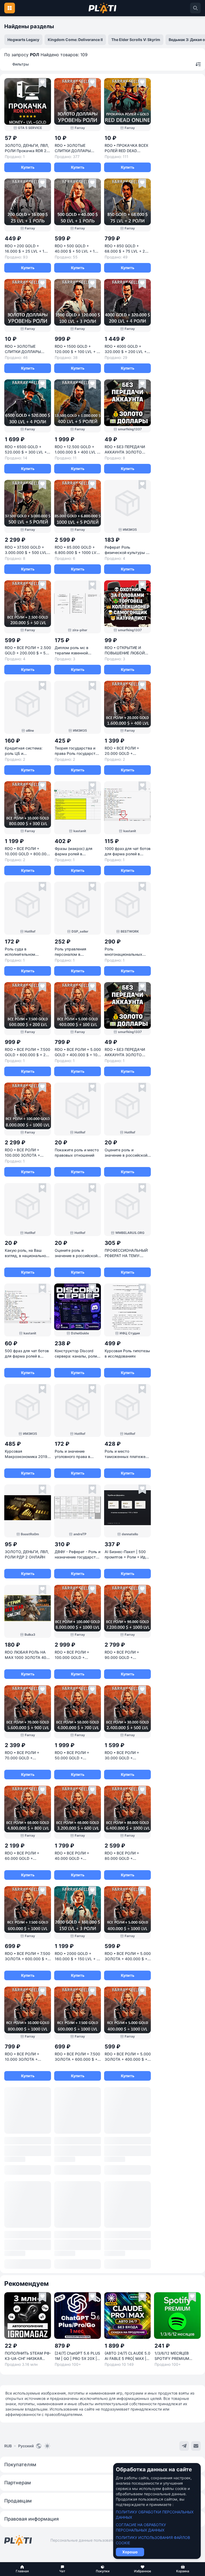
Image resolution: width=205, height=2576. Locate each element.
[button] (22, 2569)
